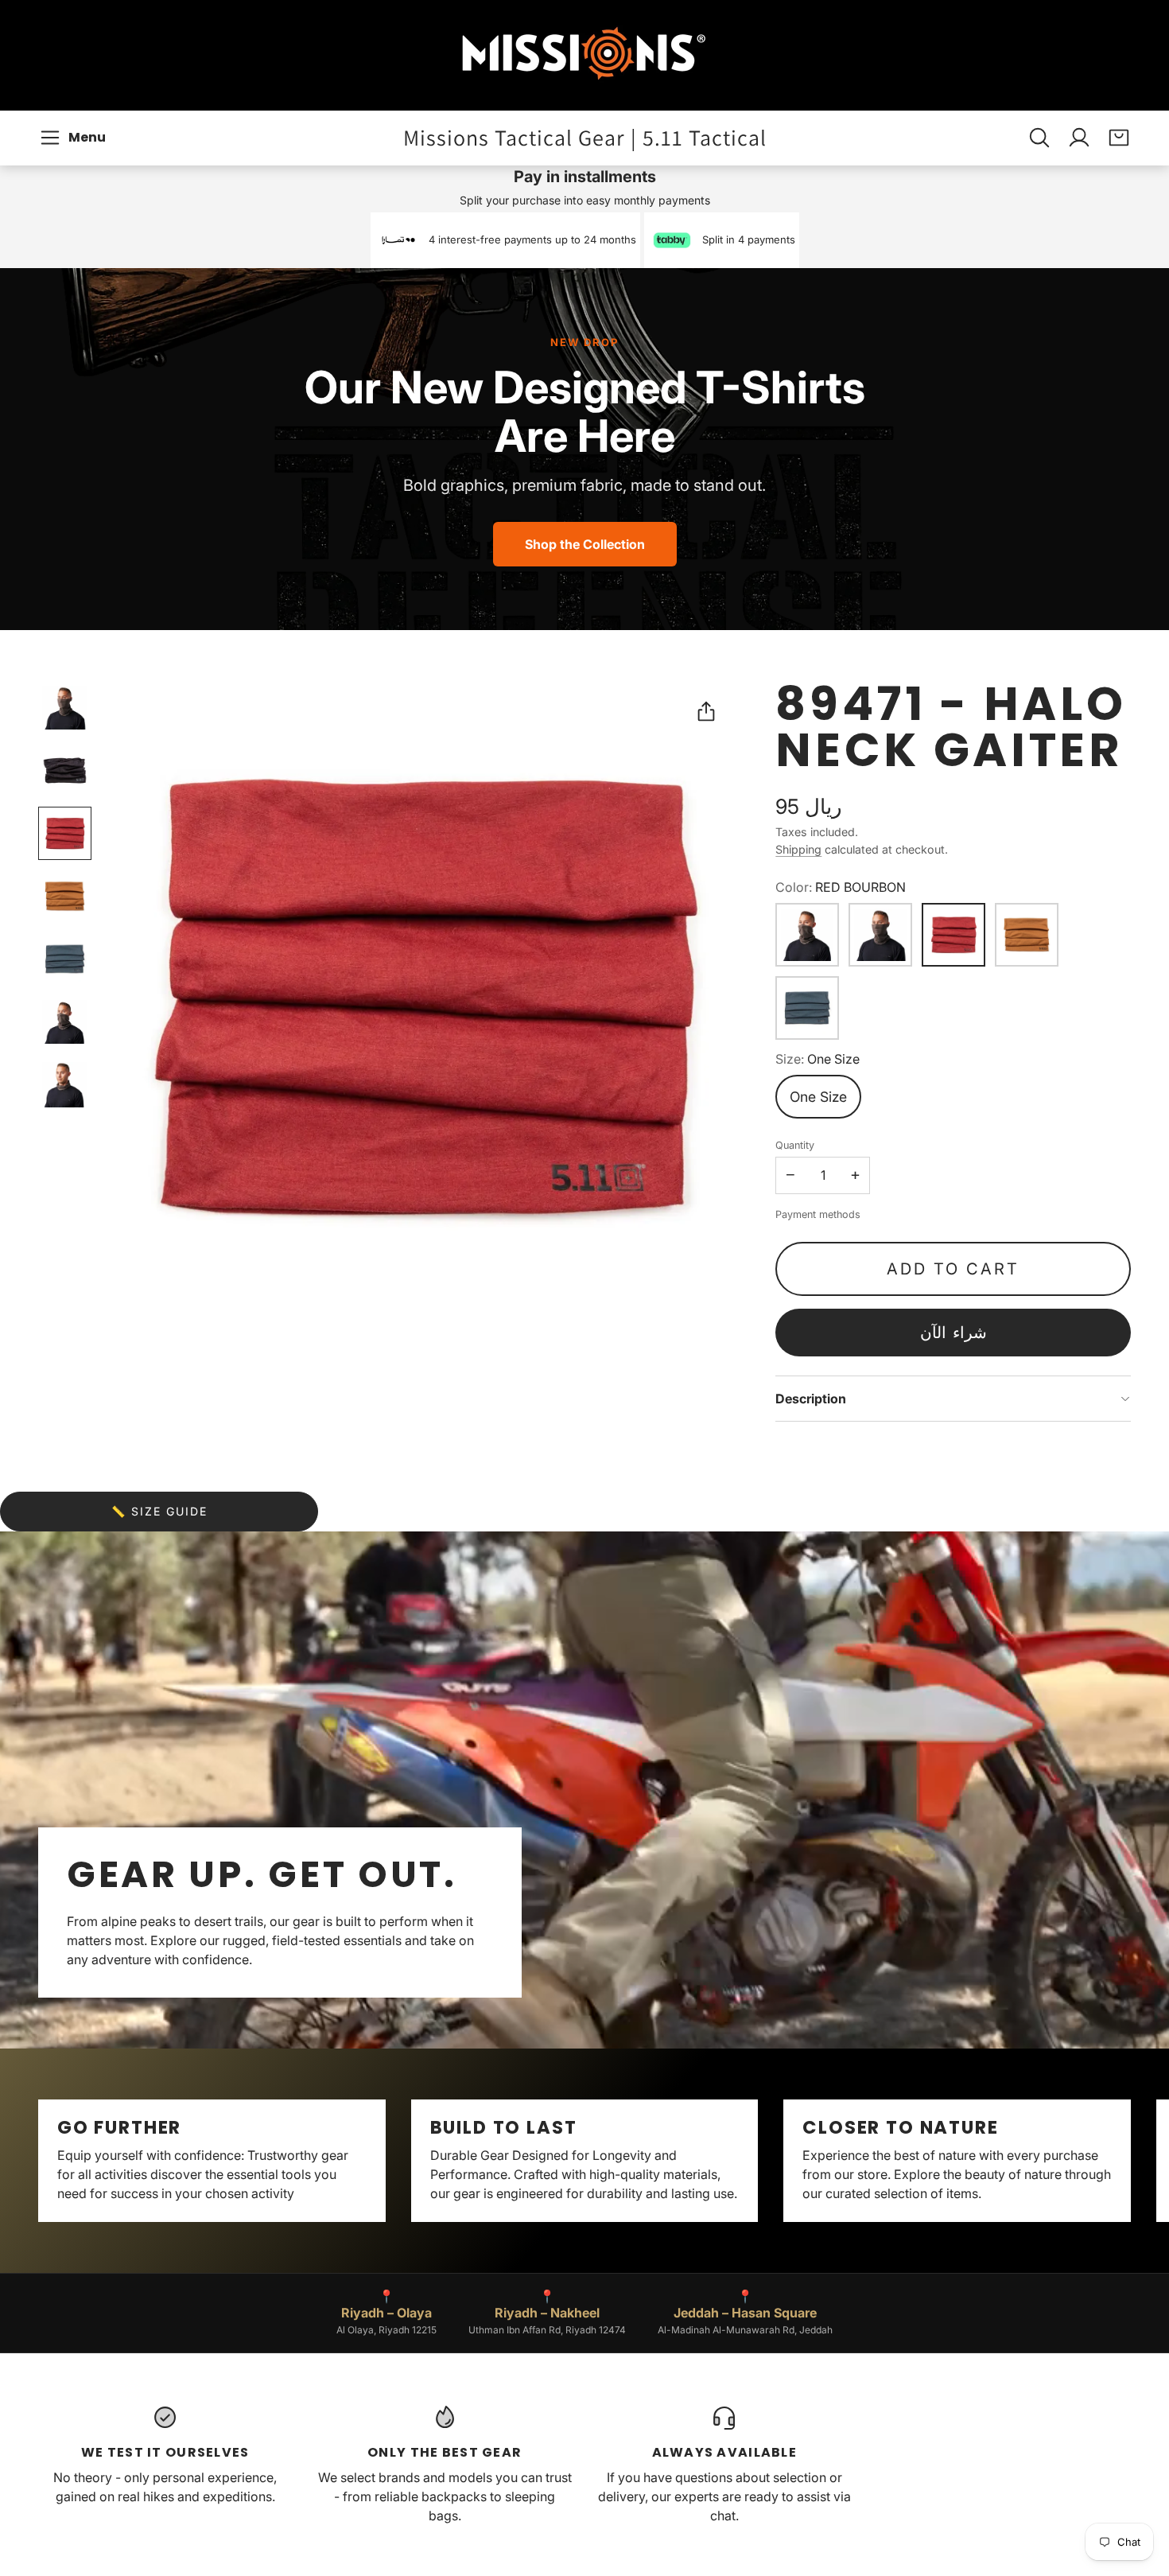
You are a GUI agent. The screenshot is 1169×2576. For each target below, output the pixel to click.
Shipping (798, 849)
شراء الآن (953, 1333)
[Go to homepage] (584, 55)
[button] (75, 138)
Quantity (795, 1145)
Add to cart (953, 1269)
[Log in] (1079, 138)
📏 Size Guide (159, 1511)
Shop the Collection (585, 544)
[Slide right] (1131, 2161)
